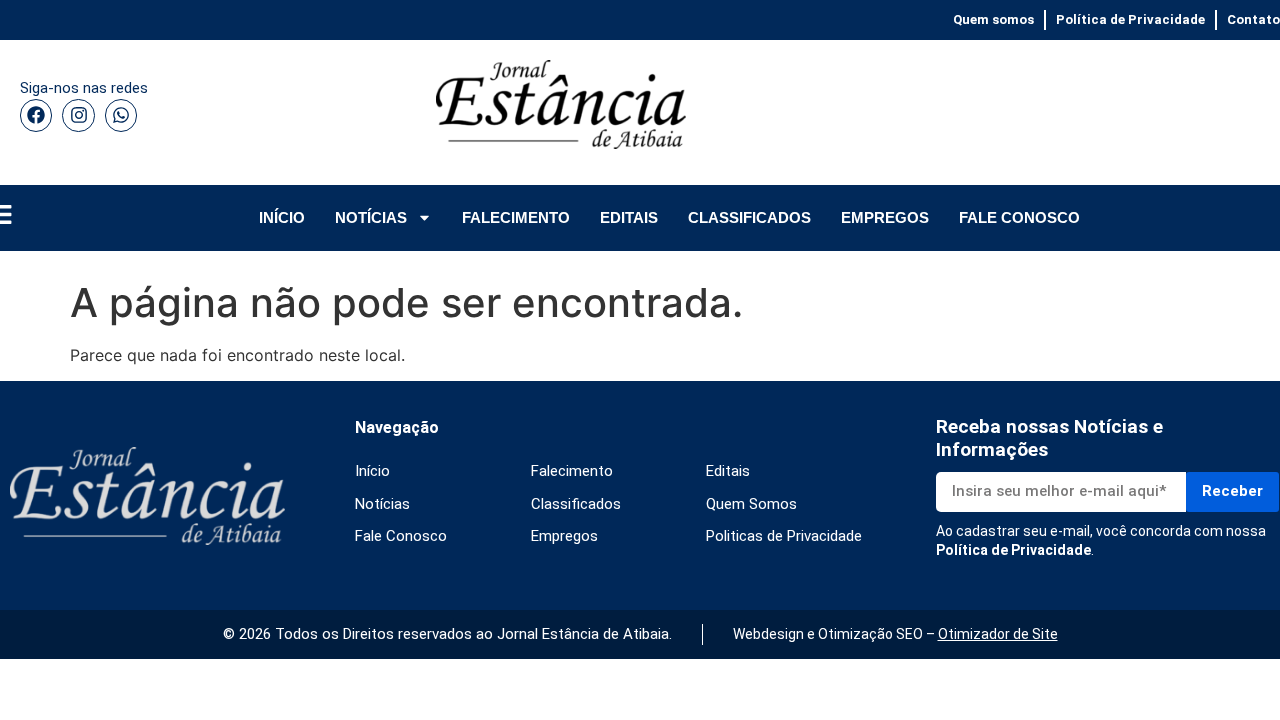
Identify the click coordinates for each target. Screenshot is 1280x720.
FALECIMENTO (516, 217)
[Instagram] (78, 115)
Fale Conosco (401, 536)
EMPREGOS (885, 217)
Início (372, 471)
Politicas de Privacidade (784, 536)
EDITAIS (629, 217)
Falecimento (572, 471)
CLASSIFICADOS (749, 217)
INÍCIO (282, 217)
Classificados (576, 504)
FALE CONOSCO (1019, 217)
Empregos (564, 536)
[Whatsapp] (121, 115)
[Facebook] (36, 115)
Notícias (382, 504)
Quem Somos (751, 504)
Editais (728, 471)
